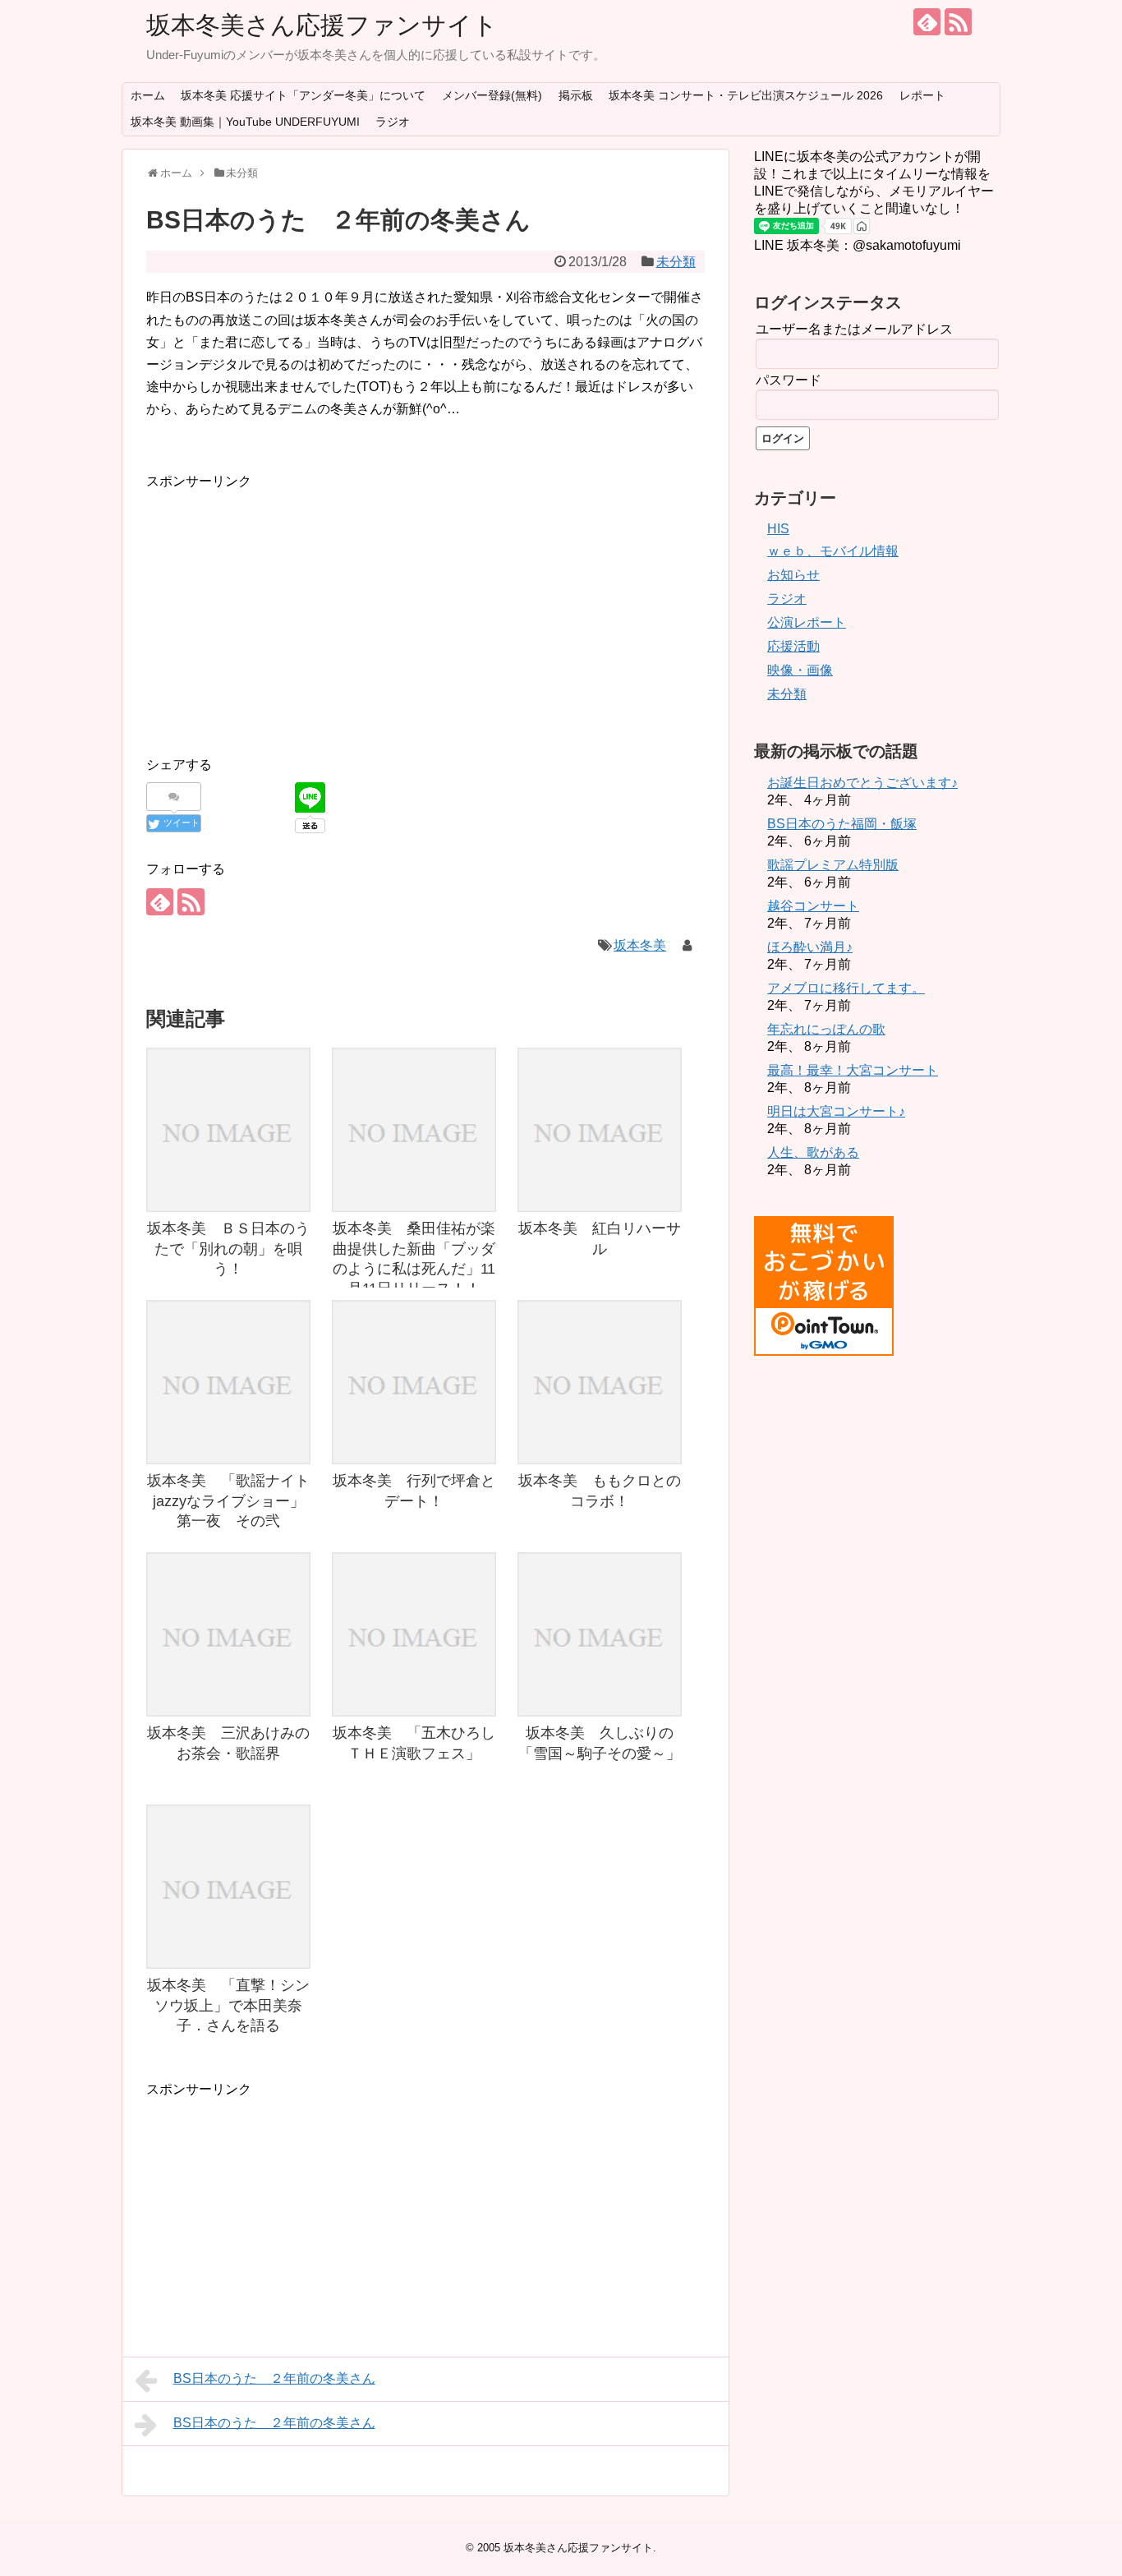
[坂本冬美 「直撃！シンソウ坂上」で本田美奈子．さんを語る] (228, 1887)
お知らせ (793, 575)
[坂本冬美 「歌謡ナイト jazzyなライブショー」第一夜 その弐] (228, 1382)
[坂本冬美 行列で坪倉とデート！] (414, 1382)
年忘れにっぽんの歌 (826, 1029)
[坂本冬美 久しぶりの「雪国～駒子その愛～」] (600, 1634)
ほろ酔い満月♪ (810, 947)
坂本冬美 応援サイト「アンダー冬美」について (303, 95)
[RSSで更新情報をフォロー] (958, 22)
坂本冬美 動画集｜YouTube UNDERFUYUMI (245, 122)
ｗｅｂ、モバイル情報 (833, 551)
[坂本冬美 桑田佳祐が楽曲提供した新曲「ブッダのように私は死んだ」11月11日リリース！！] (414, 1130)
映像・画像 (800, 670)
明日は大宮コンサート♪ (836, 1111)
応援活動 (793, 646)
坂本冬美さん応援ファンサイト (322, 25)
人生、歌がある (813, 1152)
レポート (922, 95)
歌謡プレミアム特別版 (833, 865)
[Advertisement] (284, 607)
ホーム (148, 95)
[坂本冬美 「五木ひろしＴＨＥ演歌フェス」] (414, 1634)
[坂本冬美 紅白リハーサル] (600, 1130)
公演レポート (807, 622)
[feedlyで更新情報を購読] (927, 22)
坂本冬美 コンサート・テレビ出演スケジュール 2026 (746, 95)
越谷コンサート (813, 906)
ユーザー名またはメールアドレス (854, 329)
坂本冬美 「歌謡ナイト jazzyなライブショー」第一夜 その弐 (236, 1501)
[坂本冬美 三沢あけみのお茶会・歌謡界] (228, 1634)
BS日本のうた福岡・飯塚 (842, 824)
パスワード (789, 380)
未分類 (676, 262)
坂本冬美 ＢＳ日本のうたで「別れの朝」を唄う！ (228, 1249)
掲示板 (576, 95)
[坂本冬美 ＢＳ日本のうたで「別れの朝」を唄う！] (228, 1130)
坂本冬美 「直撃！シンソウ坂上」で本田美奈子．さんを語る (228, 2005)
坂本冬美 (640, 945)
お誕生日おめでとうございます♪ (862, 783)
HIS (778, 529)
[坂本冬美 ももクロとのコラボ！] (600, 1382)
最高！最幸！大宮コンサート (853, 1070)
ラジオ (393, 122)
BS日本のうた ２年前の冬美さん (274, 2378)
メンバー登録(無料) (492, 95)
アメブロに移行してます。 (846, 988)
